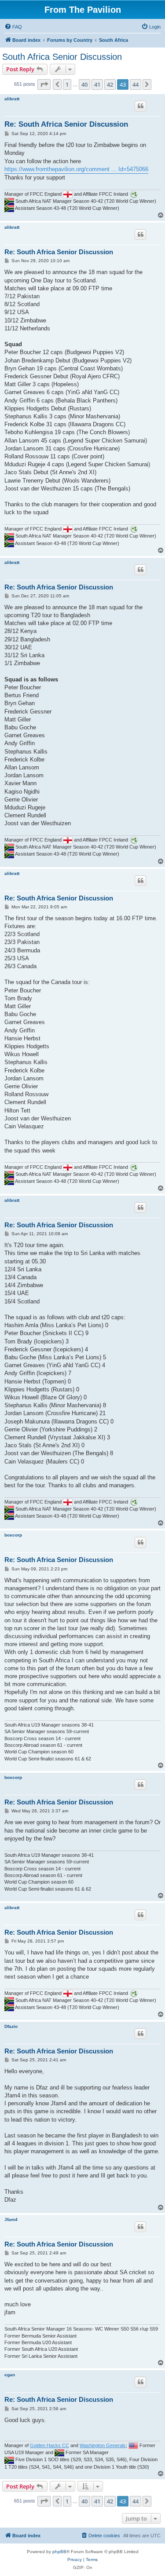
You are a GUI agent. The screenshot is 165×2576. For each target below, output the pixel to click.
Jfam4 (11, 2219)
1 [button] (67, 84)
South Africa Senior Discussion (62, 57)
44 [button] (136, 84)
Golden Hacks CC (49, 2445)
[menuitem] (13, 27)
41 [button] (97, 84)
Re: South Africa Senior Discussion (66, 124)
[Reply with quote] (140, 106)
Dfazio (11, 2026)
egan (10, 2375)
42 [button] (110, 84)
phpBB (59, 2552)
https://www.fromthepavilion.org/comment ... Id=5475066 (76, 169)
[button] (44, 84)
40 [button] (84, 84)
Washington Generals (103, 2445)
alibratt (12, 99)
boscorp (13, 1535)
